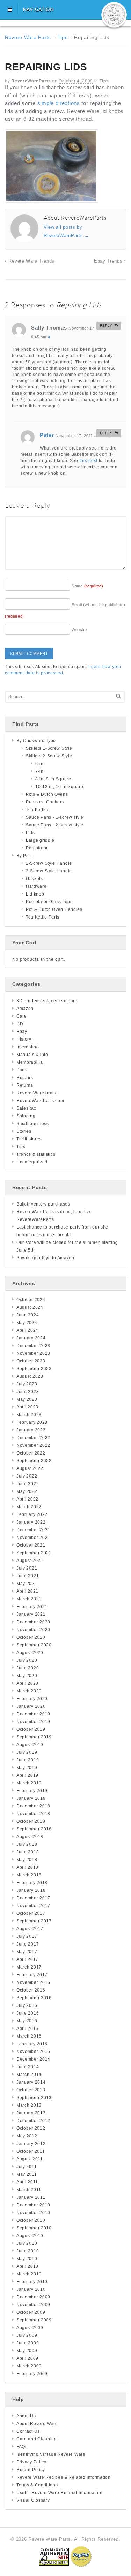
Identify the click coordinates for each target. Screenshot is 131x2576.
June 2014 (28, 2067)
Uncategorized (32, 1162)
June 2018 (28, 1852)
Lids (30, 833)
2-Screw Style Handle (49, 871)
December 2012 (33, 2121)
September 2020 (34, 1645)
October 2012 (31, 2128)
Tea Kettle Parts (43, 917)
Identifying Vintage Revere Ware (51, 2454)
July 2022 (27, 1476)
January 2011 (31, 2197)
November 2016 (33, 1982)
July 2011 (27, 2167)
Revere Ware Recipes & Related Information (64, 2477)
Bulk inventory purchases (43, 1204)
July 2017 (27, 1936)
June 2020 (28, 1668)
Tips (63, 37)
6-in (39, 764)
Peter (47, 435)
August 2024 (30, 1307)
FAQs (22, 2447)
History (24, 1039)
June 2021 (28, 1576)
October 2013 (31, 2090)
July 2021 (27, 1568)
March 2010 (29, 2274)
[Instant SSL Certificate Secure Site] (54, 2556)
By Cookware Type (36, 741)
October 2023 (31, 1361)
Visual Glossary (33, 2500)
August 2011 (30, 2159)
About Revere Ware (37, 2424)
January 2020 (31, 1706)
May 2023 (27, 1399)
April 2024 (27, 1330)
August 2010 (30, 2236)
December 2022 (33, 1438)
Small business (33, 1124)
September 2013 (34, 2098)
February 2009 (32, 2374)
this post (89, 461)
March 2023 (29, 1415)
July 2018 (27, 1844)
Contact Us (28, 2431)
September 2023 (34, 1369)
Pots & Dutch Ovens (47, 794)
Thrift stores (29, 1139)
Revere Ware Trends (31, 261)
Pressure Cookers (45, 802)
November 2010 (33, 2213)
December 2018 (33, 1806)
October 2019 (31, 1729)
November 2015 (33, 2052)
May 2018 (27, 1860)
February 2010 (32, 2282)
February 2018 (32, 1883)
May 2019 (27, 1768)
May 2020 (27, 1676)
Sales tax (26, 1108)
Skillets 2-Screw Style (49, 756)
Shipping (26, 1116)
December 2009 (33, 2297)
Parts (22, 1070)
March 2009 (29, 2366)
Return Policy (31, 2470)
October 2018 (31, 1821)
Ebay (22, 1032)
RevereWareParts (31, 81)
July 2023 (27, 1384)
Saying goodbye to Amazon (45, 1258)
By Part (24, 856)
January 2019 (31, 1798)
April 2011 (27, 2182)
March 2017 (29, 1967)
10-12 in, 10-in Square (59, 787)
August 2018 (30, 1837)
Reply (106, 326)
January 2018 (31, 1890)
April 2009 (27, 2358)
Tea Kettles (38, 810)
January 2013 (31, 2113)
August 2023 (30, 1376)
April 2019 (27, 1775)
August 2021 (30, 1561)
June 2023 (28, 1392)
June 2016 (28, 2013)
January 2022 (31, 1522)
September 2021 (34, 1553)
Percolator (37, 848)
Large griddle (40, 840)
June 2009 (28, 2343)
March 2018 (29, 1875)
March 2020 (29, 1691)
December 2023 (33, 1346)
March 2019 (29, 1783)
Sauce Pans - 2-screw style (55, 825)
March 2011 (29, 2190)
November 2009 (33, 2305)
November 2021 (33, 1538)
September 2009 (34, 2320)
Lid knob (35, 894)
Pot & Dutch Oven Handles (54, 909)
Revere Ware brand (37, 1093)
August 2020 (30, 1653)
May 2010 (27, 2259)
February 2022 (32, 1514)
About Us (26, 2416)
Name (88, 586)
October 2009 (31, 2312)
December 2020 (33, 1622)
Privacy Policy (31, 2462)
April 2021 (27, 1591)
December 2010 (33, 2205)
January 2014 (31, 2082)
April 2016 (27, 2029)
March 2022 (29, 1507)
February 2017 (32, 1975)
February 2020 (32, 1699)
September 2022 (34, 1461)
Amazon (25, 1009)
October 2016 (31, 1990)
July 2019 (27, 1752)
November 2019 (33, 1722)
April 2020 (27, 1683)
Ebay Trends (109, 261)
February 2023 (32, 1422)
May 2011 (27, 2174)
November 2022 (33, 1445)
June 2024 (28, 1315)
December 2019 (33, 1714)
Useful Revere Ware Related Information (60, 2493)
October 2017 (31, 1913)
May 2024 (27, 1323)
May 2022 (27, 1491)
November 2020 (33, 1630)
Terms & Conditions (37, 2485)
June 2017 (28, 1944)
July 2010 (27, 2243)
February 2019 (32, 1791)
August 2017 (30, 1929)
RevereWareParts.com (40, 1101)
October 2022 (31, 1453)
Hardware (36, 886)
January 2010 (31, 2289)
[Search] (119, 696)
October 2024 (31, 1300)
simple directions (59, 103)
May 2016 (27, 2021)
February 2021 (32, 1607)
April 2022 (27, 1499)
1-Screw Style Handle (49, 863)
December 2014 (33, 2059)
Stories (24, 1131)
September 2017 (34, 1921)
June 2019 (28, 1760)
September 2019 (34, 1737)
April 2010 (27, 2266)
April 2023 (27, 1407)
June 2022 (28, 1484)
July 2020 (27, 1660)
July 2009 (27, 2335)
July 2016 (27, 2005)
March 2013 (29, 2105)
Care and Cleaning (37, 2439)
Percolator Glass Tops (49, 902)
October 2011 (31, 2151)
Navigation (38, 9)
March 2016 (29, 2036)
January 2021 (31, 1614)
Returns (25, 1085)
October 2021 (31, 1545)
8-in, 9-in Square (53, 779)
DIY (20, 1024)
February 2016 (32, 2044)
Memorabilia (30, 1062)
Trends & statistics (36, 1154)
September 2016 (34, 1998)
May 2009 (27, 2351)
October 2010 (31, 2220)
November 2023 (33, 1353)
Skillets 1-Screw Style (49, 748)
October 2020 (31, 1637)
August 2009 (30, 2328)
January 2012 (31, 2144)
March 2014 (29, 2075)
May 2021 (27, 1584)
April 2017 (27, 1959)
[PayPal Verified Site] (81, 2556)
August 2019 (30, 1745)
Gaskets (34, 879)
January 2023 (31, 1430)
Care (22, 1016)
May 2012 (27, 2136)
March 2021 (29, 1599)
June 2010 (28, 2251)
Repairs (25, 1078)
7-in (39, 771)
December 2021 (33, 1530)
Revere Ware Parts (28, 37)
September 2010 (34, 2228)
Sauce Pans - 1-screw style (55, 817)
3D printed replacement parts (48, 1001)
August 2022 (30, 1468)
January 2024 (31, 1338)
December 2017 (33, 1898)
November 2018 (33, 1814)
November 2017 (33, 1906)
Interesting (28, 1047)
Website (79, 630)
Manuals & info (32, 1055)
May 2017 (27, 1952)
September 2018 (34, 1829)
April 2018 (27, 1867)
